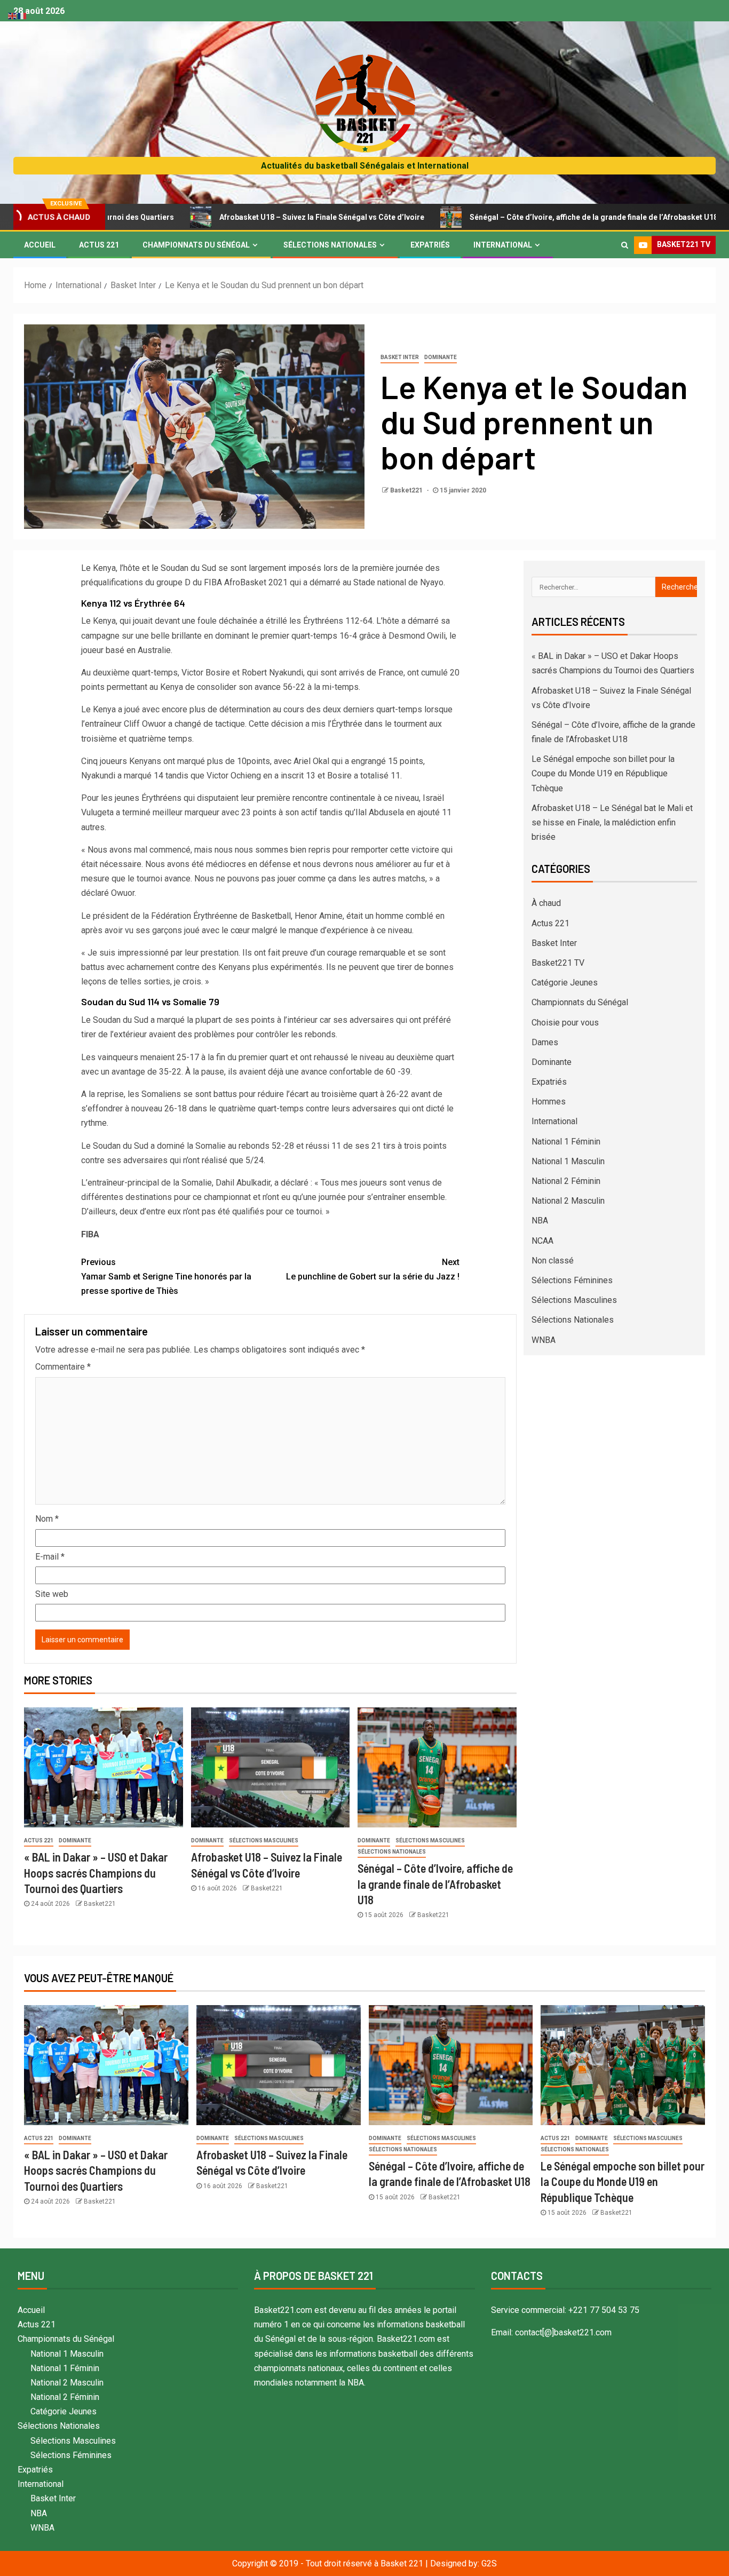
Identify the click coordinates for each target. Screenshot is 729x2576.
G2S (489, 2563)
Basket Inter (400, 357)
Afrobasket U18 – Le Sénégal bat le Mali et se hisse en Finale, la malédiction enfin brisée (612, 822)
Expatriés (430, 245)
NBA (540, 1221)
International (503, 245)
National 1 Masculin (568, 1161)
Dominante (441, 357)
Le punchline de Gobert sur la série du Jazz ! (373, 1269)
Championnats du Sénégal (196, 245)
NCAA (542, 1241)
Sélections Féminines (572, 1280)
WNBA (544, 1340)
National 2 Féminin (566, 1181)
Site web (52, 1594)
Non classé (553, 1261)
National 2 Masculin (568, 1201)
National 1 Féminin (566, 1142)
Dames (545, 1042)
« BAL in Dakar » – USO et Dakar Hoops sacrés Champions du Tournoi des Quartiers (96, 1873)
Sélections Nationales (330, 245)
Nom (47, 1519)
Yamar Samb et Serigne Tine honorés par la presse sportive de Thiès (166, 1277)
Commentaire (63, 1367)
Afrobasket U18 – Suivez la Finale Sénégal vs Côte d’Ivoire (239, 217)
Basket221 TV (558, 963)
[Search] (625, 245)
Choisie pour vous (565, 1023)
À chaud (546, 903)
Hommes (549, 1102)
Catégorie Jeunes (565, 983)
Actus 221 (99, 245)
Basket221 (407, 490)
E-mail (50, 1557)
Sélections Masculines (264, 1840)
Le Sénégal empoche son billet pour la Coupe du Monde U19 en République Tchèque (603, 773)
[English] (13, 15)
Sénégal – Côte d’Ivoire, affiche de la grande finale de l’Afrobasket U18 (511, 217)
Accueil (40, 245)
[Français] (22, 15)
